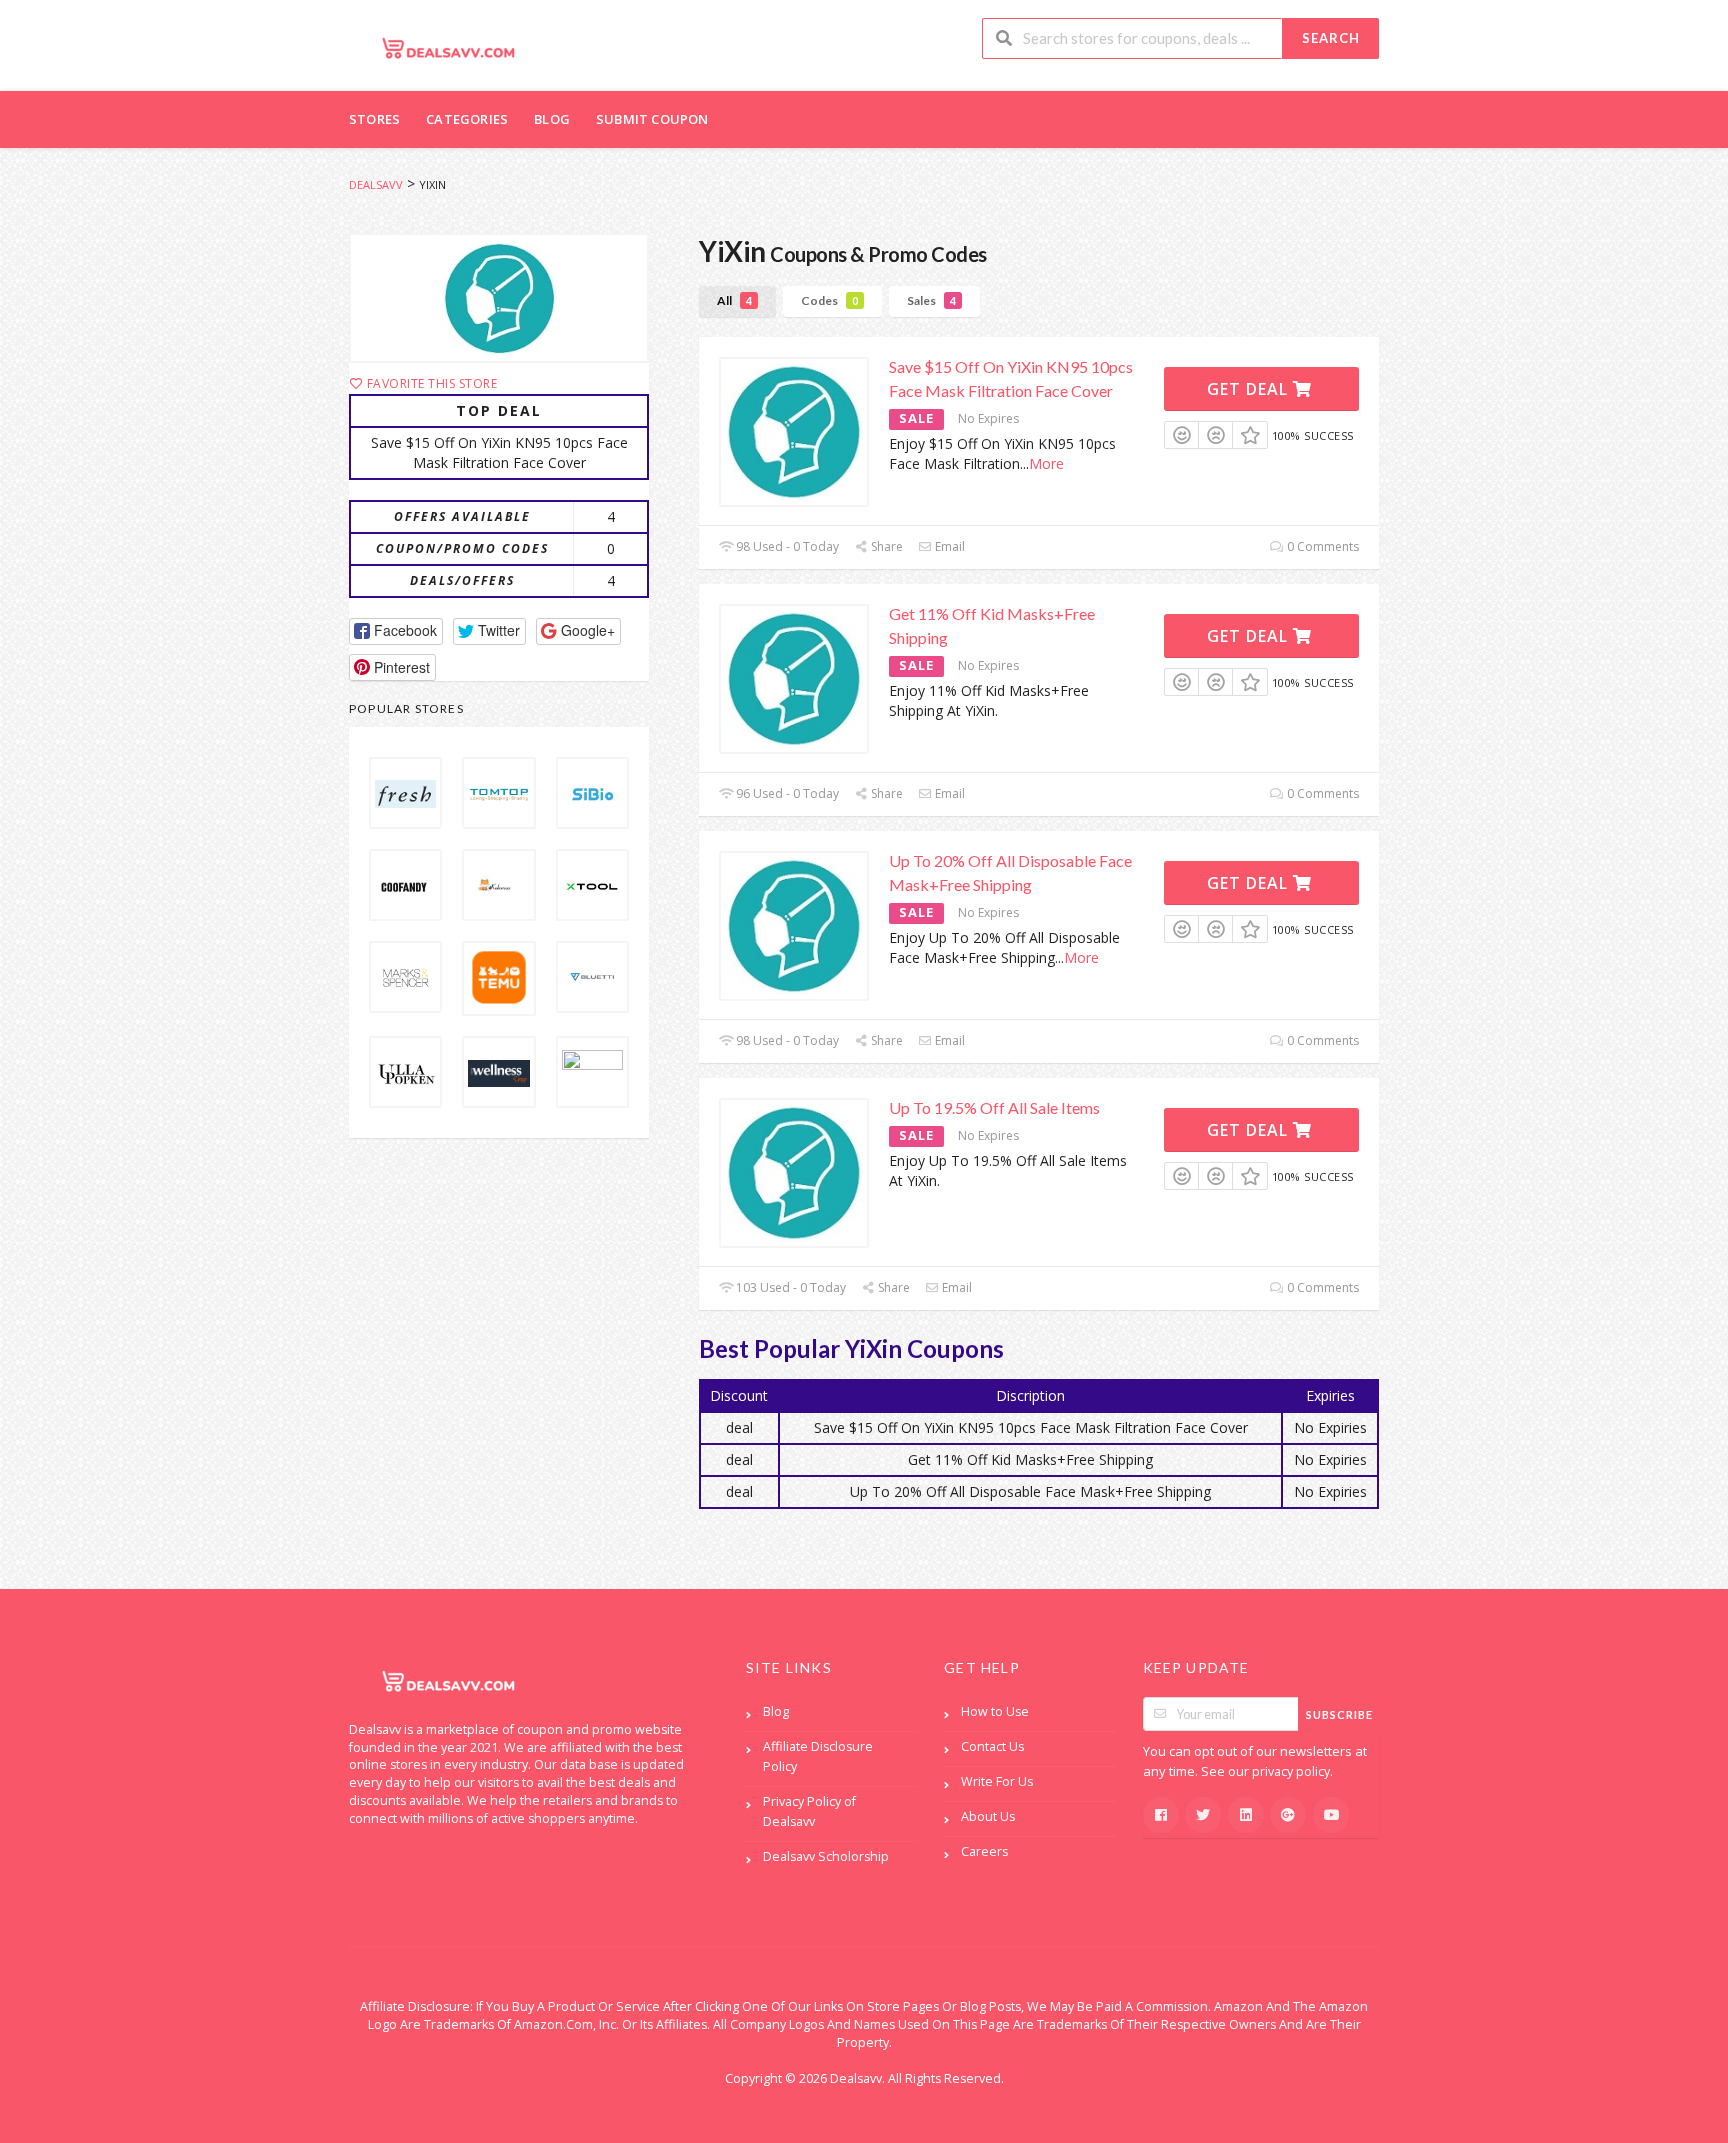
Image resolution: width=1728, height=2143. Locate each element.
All (734, 300)
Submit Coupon (652, 119)
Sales (931, 300)
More (1046, 463)
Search (1331, 38)
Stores (374, 119)
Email (948, 546)
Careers (984, 1851)
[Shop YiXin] (499, 298)
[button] (396, 631)
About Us (988, 1816)
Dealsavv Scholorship (826, 1856)
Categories (467, 119)
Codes (829, 300)
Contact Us (992, 1746)
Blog (552, 119)
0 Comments (1321, 546)
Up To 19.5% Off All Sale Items (994, 1107)
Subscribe (1339, 1714)
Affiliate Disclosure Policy (818, 1756)
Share (885, 546)
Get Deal (1250, 389)
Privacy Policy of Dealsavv (809, 1811)
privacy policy (1291, 1771)
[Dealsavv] (449, 47)
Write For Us (997, 1781)
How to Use (995, 1711)
